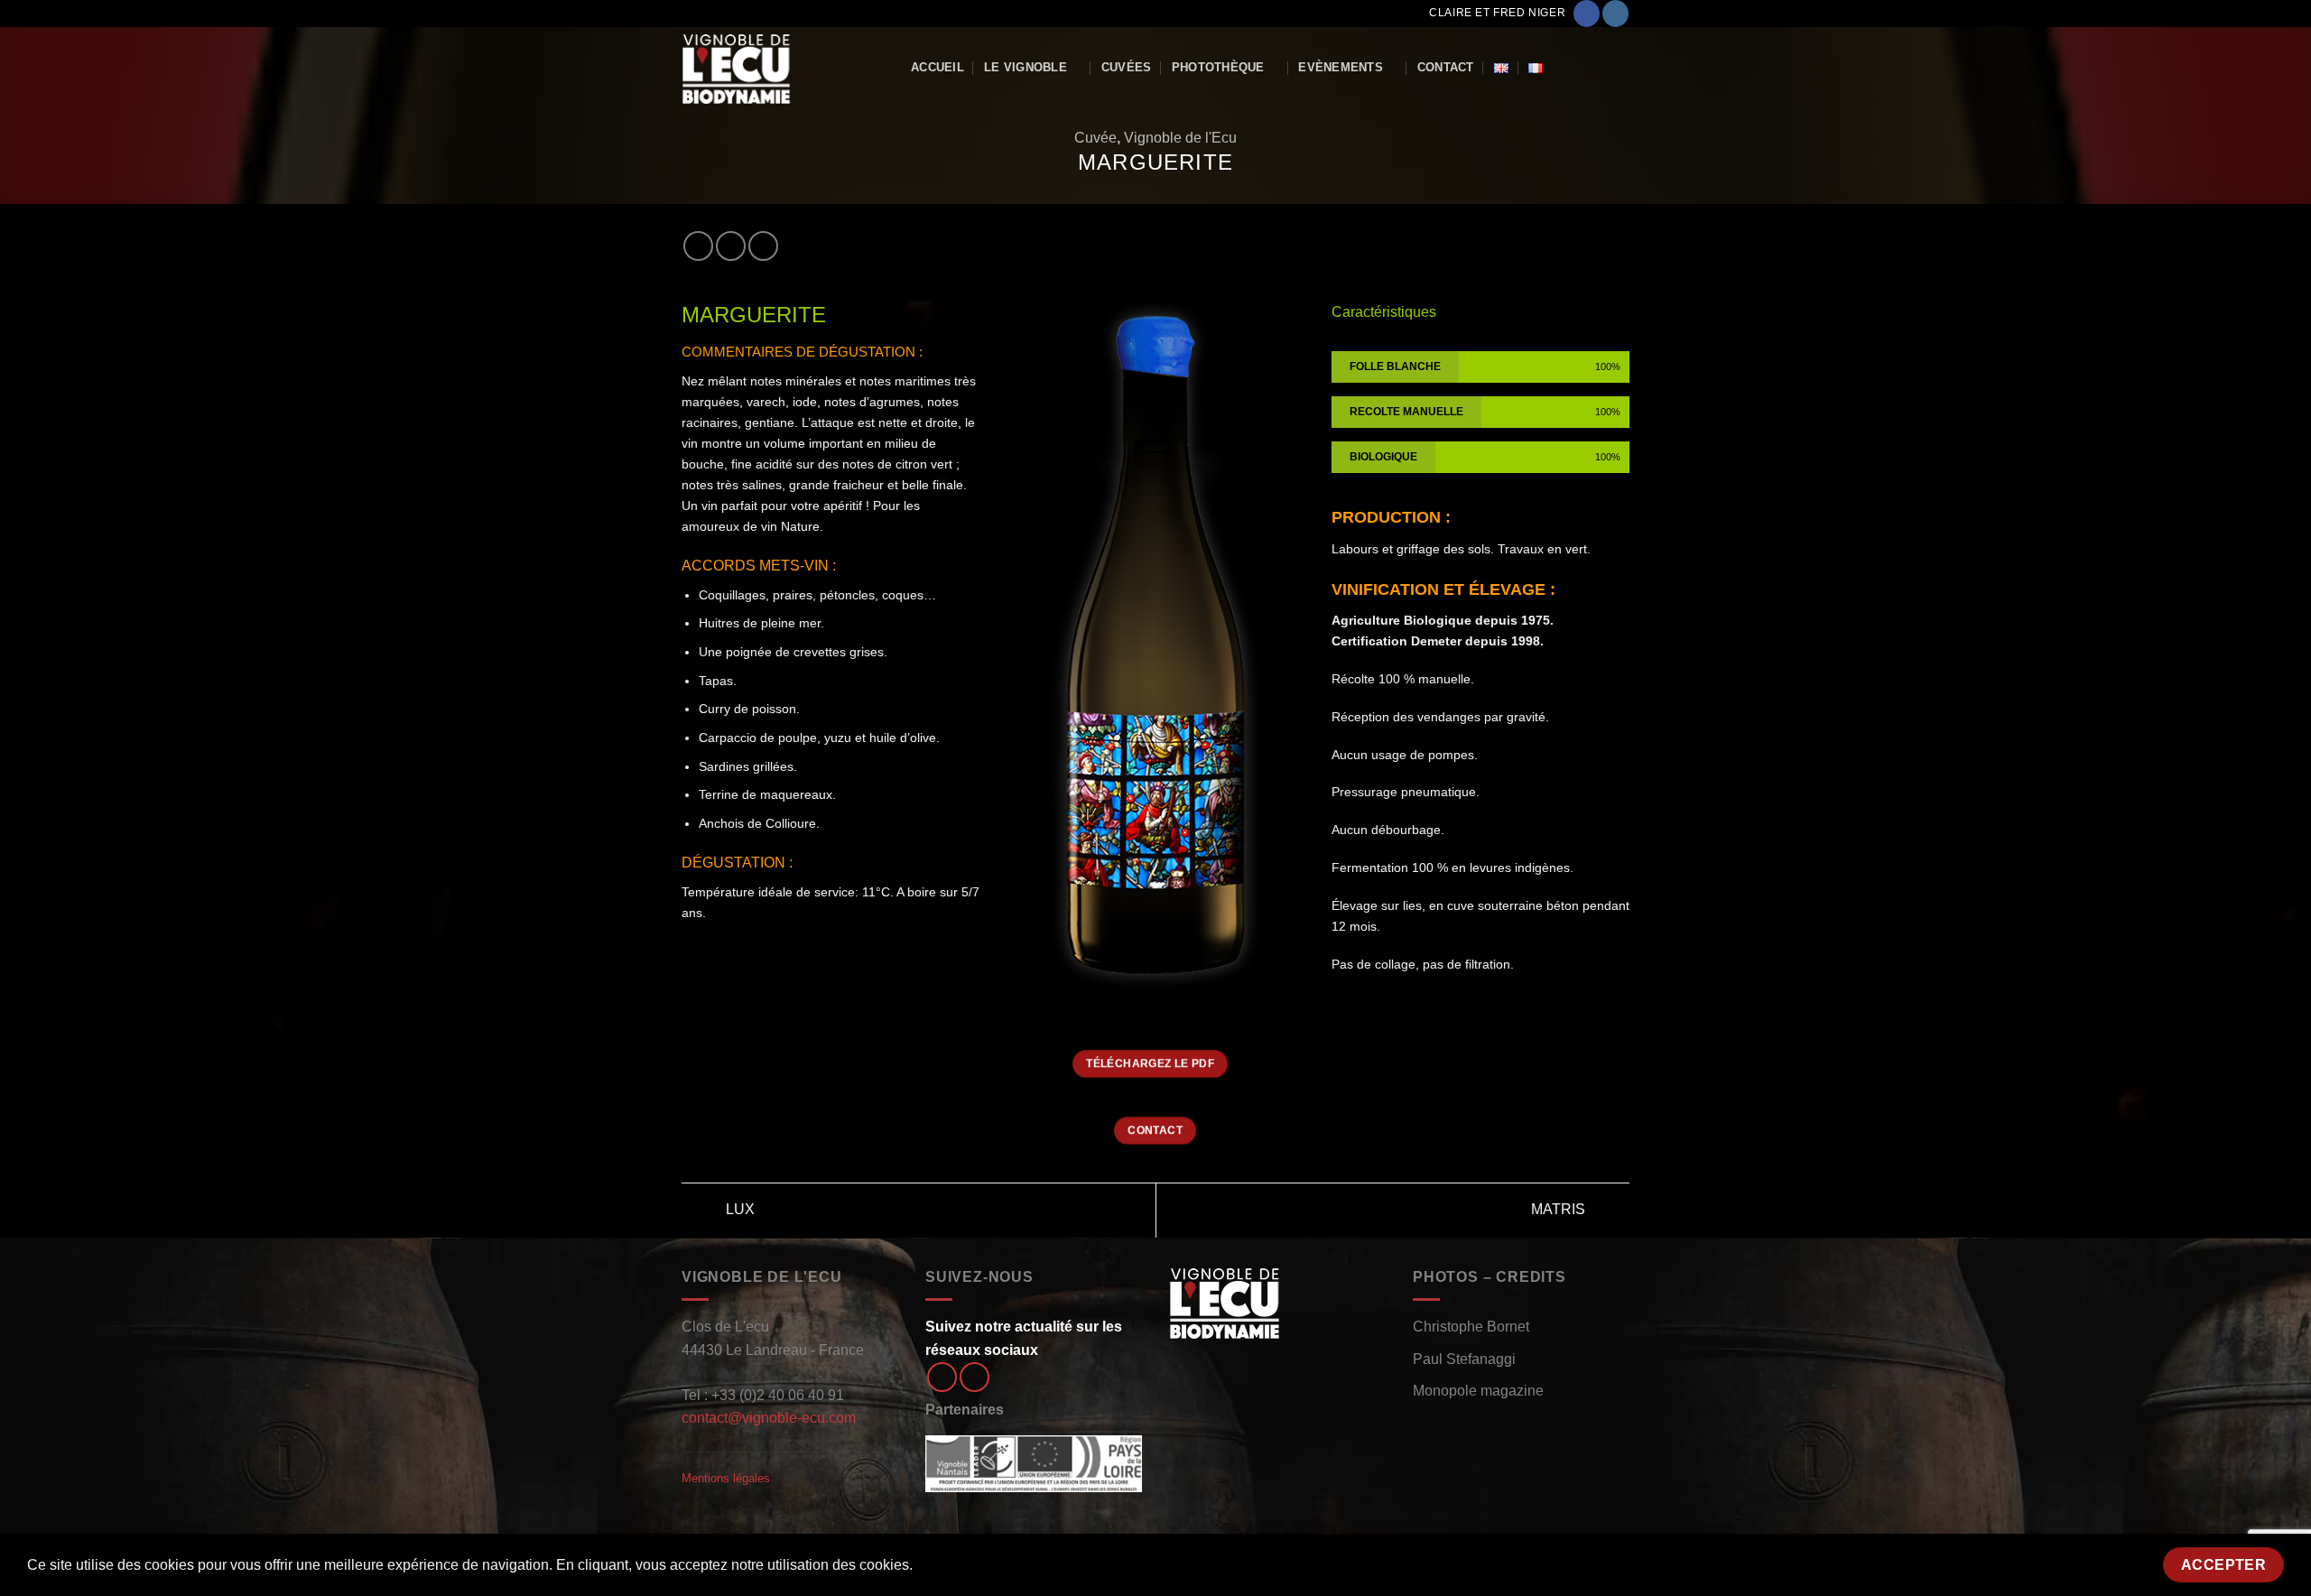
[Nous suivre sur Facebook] (1587, 14)
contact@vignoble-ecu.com (769, 1418)
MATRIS (1560, 1209)
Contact (1446, 67)
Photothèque (1218, 67)
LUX (738, 1209)
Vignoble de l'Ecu (1180, 138)
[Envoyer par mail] (763, 246)
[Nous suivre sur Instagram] (1615, 14)
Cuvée (1095, 138)
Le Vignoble (1026, 67)
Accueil (937, 67)
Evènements (1341, 67)
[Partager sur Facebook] (698, 246)
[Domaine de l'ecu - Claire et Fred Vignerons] (783, 68)
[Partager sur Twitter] (731, 246)
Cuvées (1127, 67)
